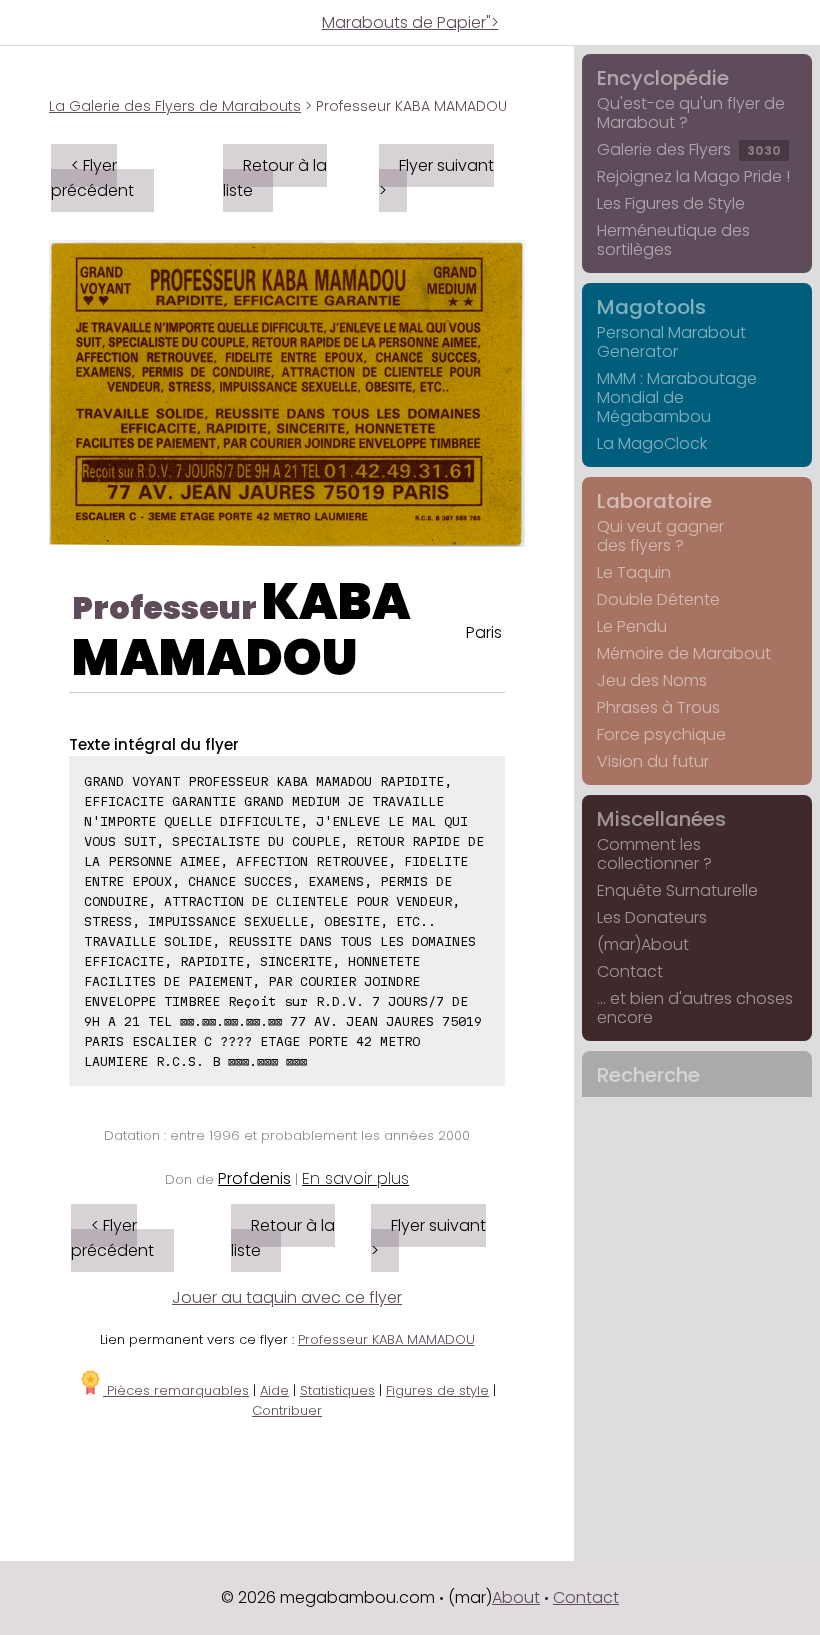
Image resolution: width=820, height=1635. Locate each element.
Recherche (648, 1075)
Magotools (651, 307)
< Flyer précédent (92, 178)
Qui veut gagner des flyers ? (660, 536)
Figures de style (437, 1390)
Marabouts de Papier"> (410, 22)
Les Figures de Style (671, 203)
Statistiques (337, 1390)
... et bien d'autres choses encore (695, 1008)
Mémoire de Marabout (684, 653)
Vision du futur (653, 761)
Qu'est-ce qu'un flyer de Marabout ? (691, 113)
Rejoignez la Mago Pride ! (693, 176)
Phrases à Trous (658, 707)
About (516, 1597)
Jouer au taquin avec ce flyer (287, 1297)
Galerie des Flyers (689, 149)
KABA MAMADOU (241, 629)
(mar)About (643, 944)
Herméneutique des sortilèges (673, 240)
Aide (274, 1390)
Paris (484, 632)
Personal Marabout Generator (671, 342)
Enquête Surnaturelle (677, 890)
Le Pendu (632, 626)
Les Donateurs (652, 917)
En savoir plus (355, 1178)
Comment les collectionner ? (654, 854)
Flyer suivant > (436, 178)
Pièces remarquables (176, 1390)
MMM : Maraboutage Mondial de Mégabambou (677, 397)
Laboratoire (654, 501)
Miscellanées (661, 819)
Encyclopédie (663, 78)
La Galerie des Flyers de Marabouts (175, 106)
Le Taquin (634, 572)
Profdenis (254, 1178)
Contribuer (287, 1410)
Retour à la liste (275, 178)
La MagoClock (652, 443)
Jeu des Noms (652, 680)
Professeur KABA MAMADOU (386, 1339)
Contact (630, 971)
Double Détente (658, 599)
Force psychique (661, 734)
